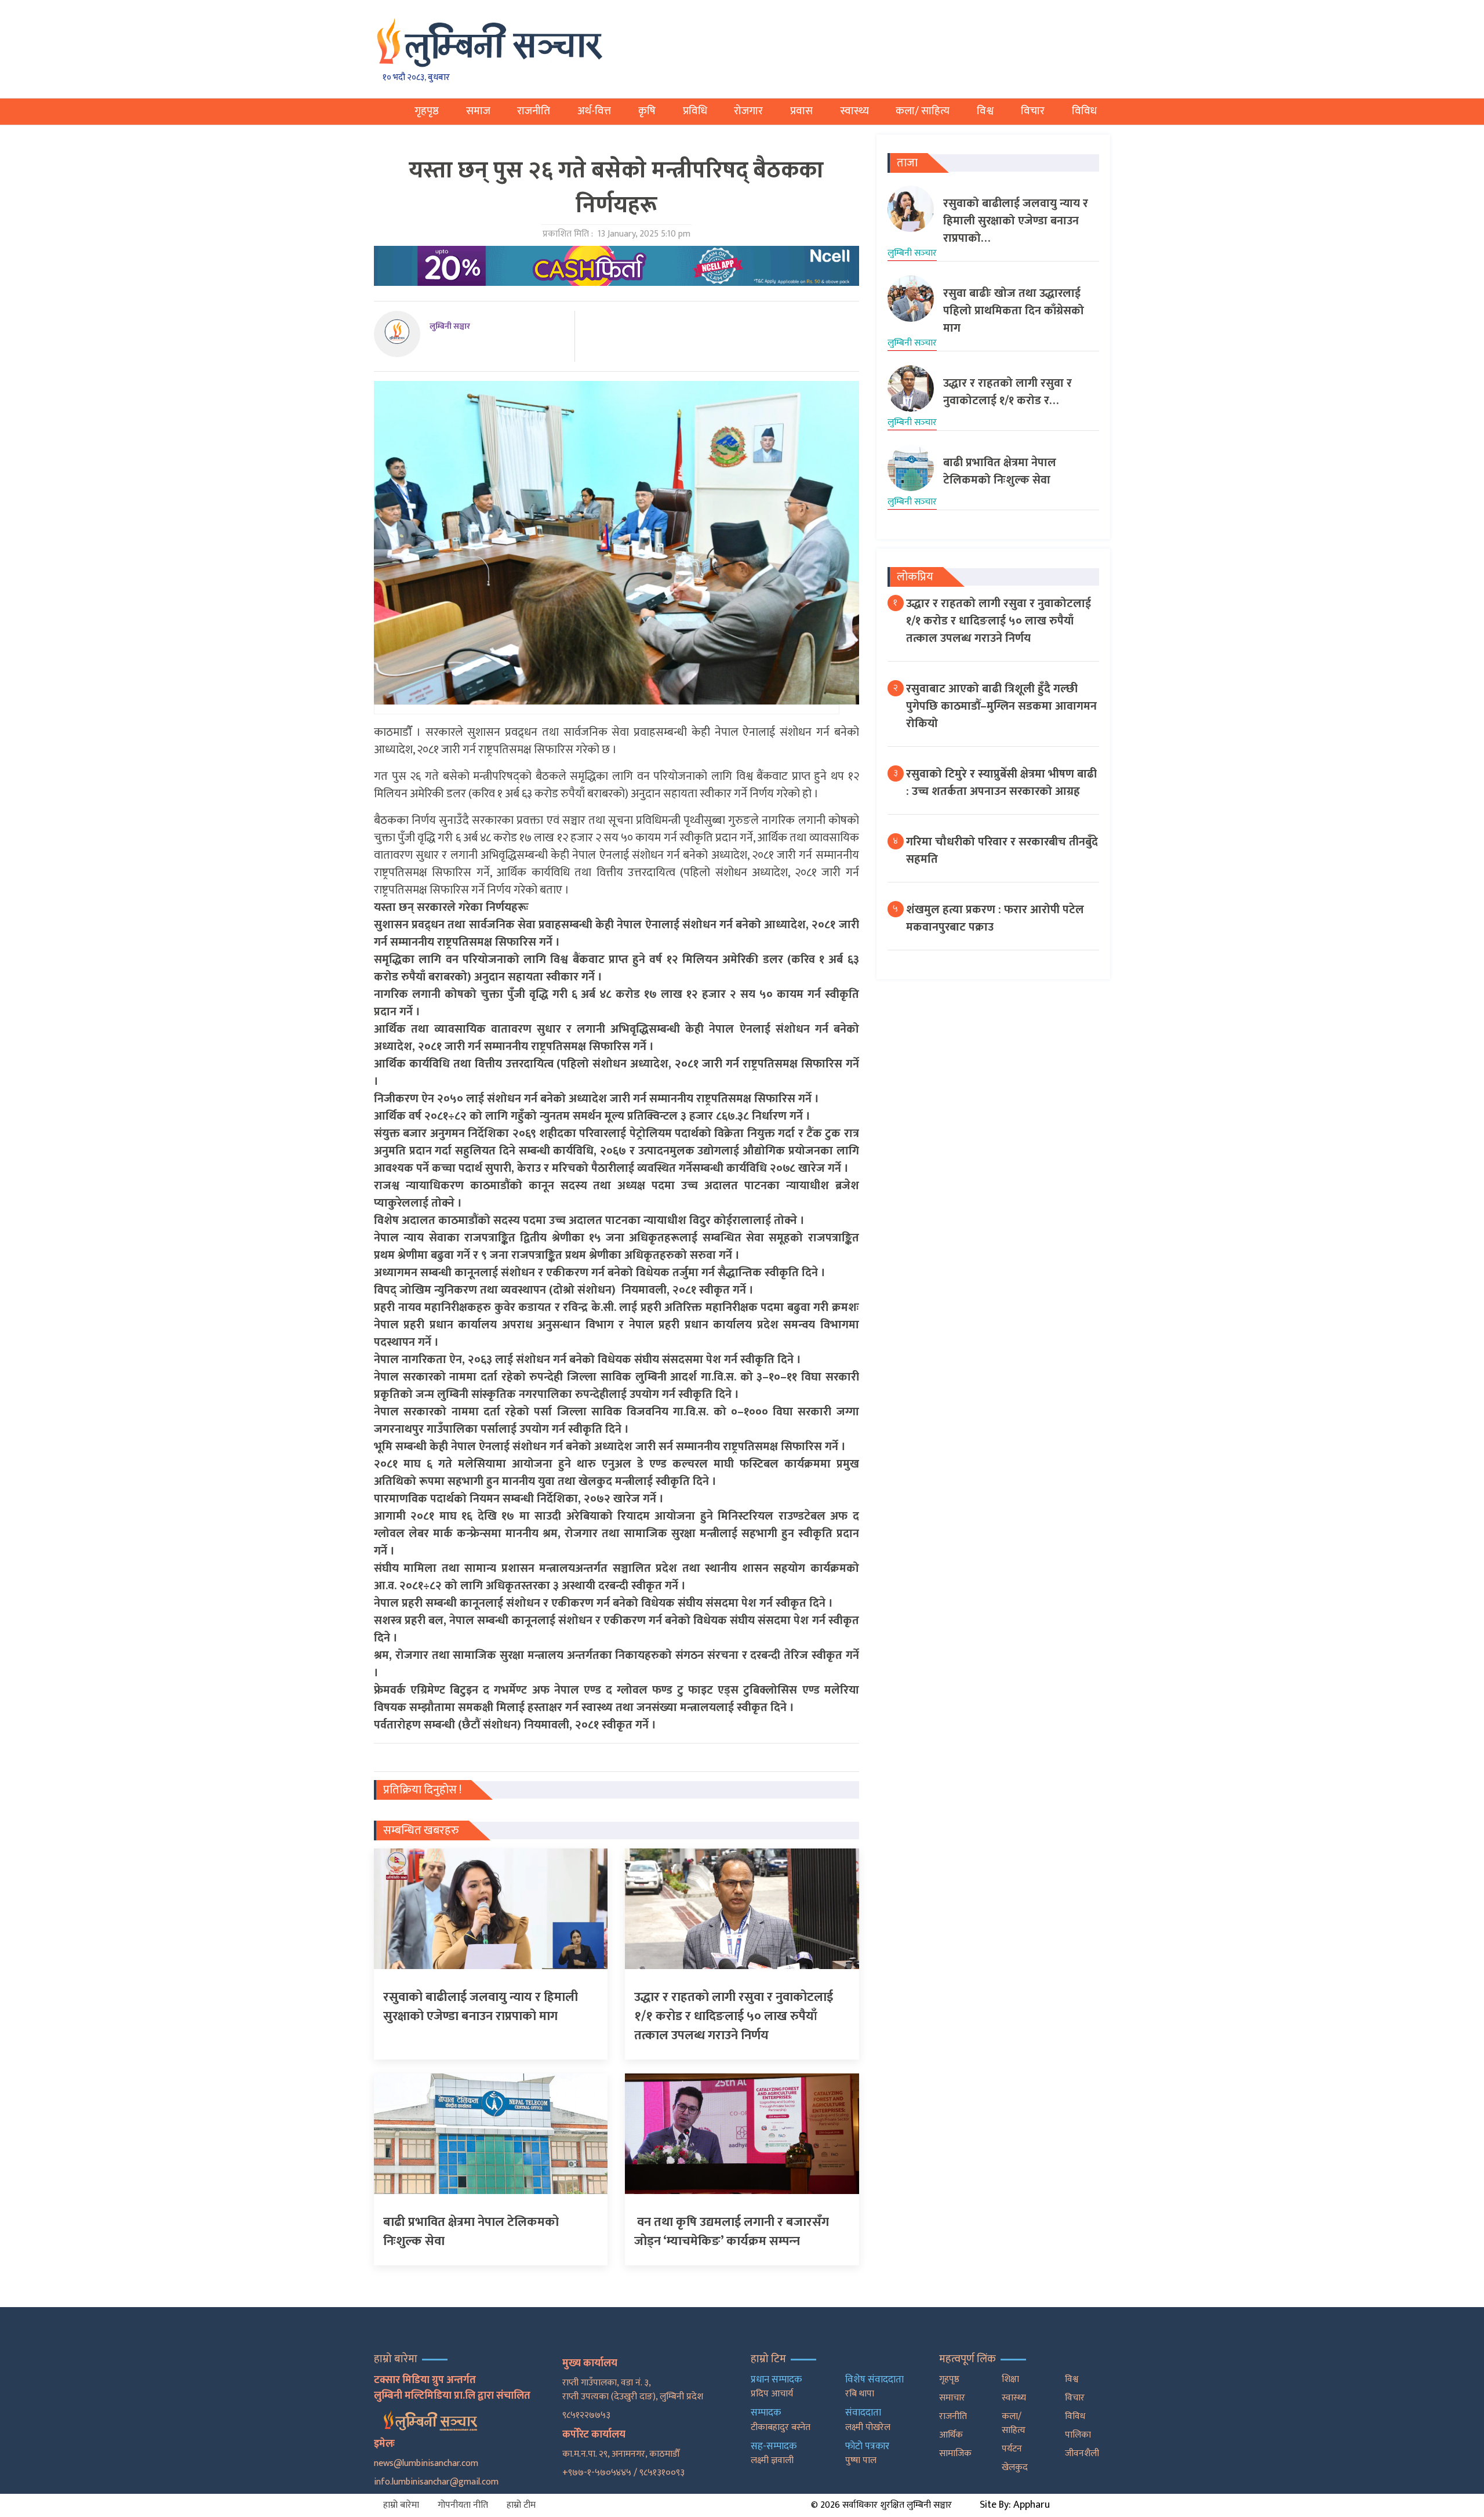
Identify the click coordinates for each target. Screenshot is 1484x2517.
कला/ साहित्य (923, 111)
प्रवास (801, 111)
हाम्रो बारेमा (401, 2505)
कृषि (647, 111)
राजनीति (534, 111)
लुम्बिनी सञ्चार (450, 326)
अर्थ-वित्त (594, 111)
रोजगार (748, 111)
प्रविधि (695, 111)
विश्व (985, 111)
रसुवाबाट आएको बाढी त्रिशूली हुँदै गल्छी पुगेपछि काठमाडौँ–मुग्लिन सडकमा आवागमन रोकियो (1001, 706)
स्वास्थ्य (854, 111)
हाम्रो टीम (521, 2505)
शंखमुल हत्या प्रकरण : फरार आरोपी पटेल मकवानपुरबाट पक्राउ (995, 918)
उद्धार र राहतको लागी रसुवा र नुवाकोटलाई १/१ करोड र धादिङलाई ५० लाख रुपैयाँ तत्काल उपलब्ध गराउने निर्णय (999, 621)
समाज (478, 111)
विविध (1084, 111)
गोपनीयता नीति (463, 2505)
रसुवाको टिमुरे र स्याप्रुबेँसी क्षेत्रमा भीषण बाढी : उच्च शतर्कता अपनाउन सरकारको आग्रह (1001, 783)
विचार (1033, 111)
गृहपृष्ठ (427, 111)
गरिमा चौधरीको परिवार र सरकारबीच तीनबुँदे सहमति (1002, 851)
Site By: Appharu (1015, 2505)
